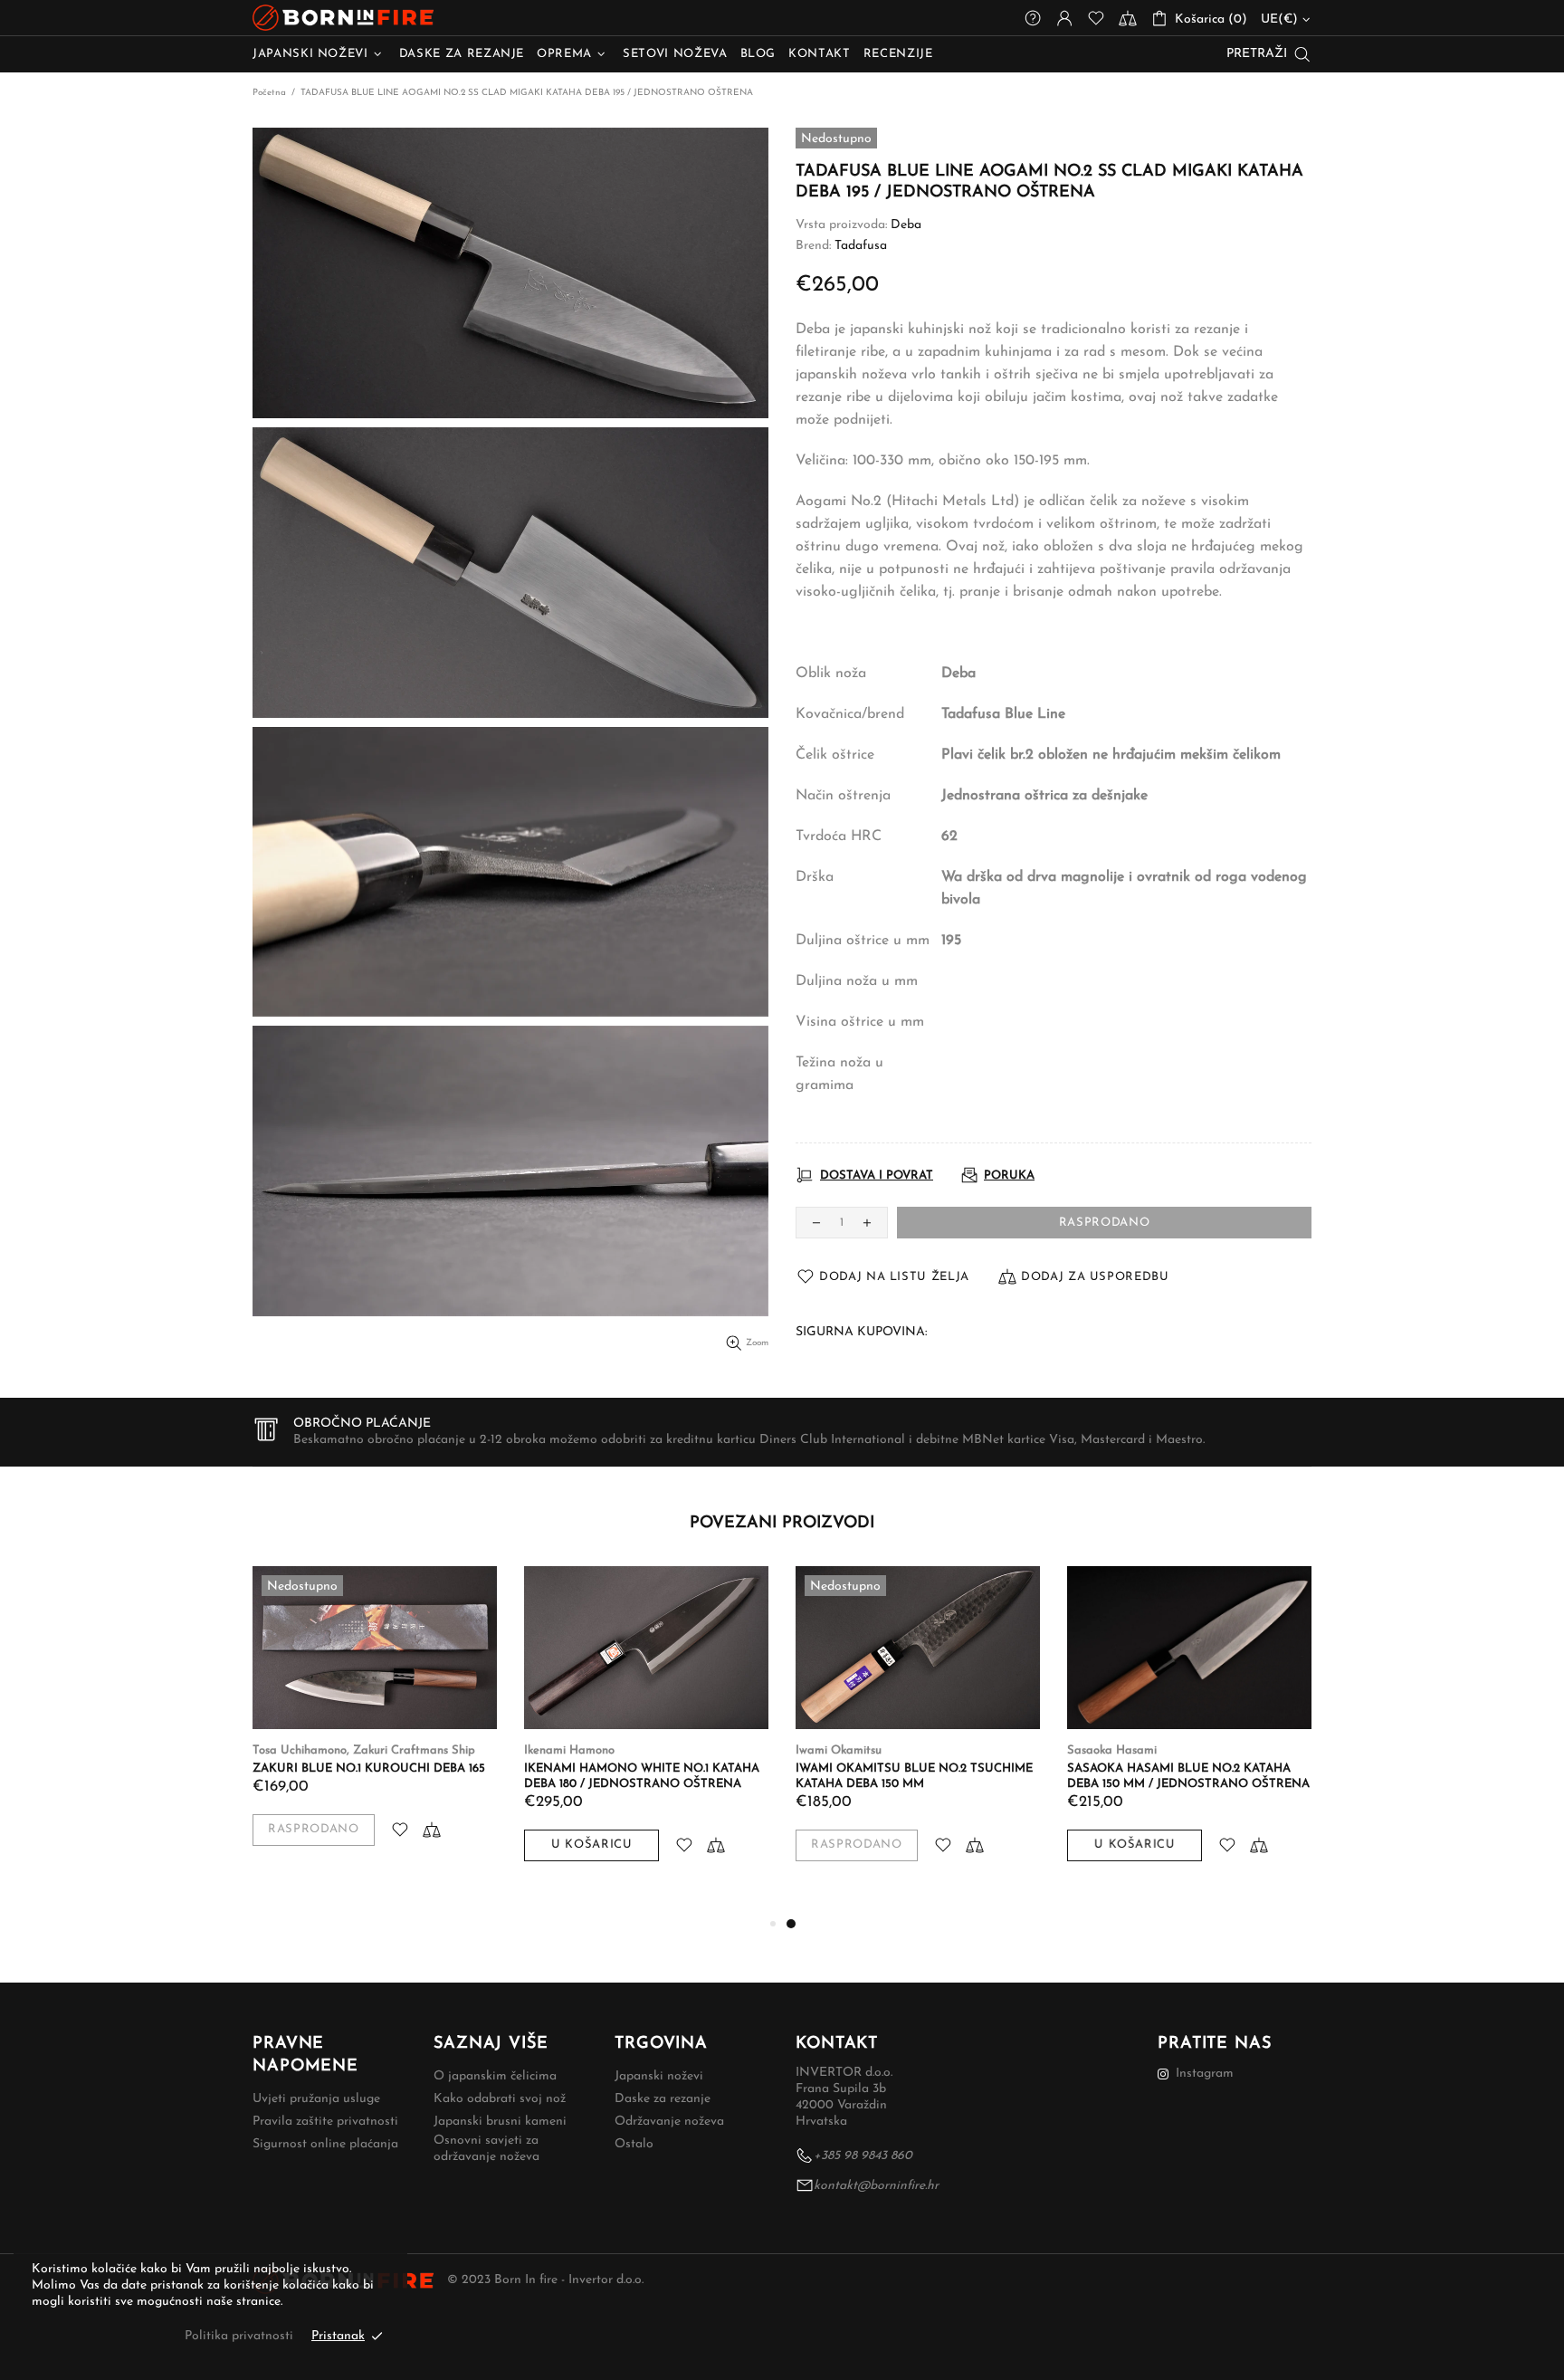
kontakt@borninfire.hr (876, 2186)
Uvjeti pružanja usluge (316, 2099)
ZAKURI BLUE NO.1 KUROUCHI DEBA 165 (369, 1768)
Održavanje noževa (669, 2122)
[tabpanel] (918, 1732)
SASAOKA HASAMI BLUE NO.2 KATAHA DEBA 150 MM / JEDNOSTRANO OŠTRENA (1188, 1776)
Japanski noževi (659, 2076)
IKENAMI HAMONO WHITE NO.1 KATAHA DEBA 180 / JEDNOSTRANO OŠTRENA (642, 1776)
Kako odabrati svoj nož (500, 2099)
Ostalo (634, 2144)
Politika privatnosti (239, 2336)
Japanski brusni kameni (500, 2122)
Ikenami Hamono (569, 1750)
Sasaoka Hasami (1112, 1750)
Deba (906, 225)
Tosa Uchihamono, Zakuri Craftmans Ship (364, 1750)
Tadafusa (861, 246)
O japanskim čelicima (495, 2076)
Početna (269, 93)
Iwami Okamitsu (839, 1750)
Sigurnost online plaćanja (325, 2144)
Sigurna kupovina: (861, 1332)
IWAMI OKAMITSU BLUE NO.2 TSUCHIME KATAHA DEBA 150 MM (914, 1776)
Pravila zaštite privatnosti (325, 2122)
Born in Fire (343, 18)
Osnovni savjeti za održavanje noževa (486, 2149)
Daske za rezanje (663, 2099)
